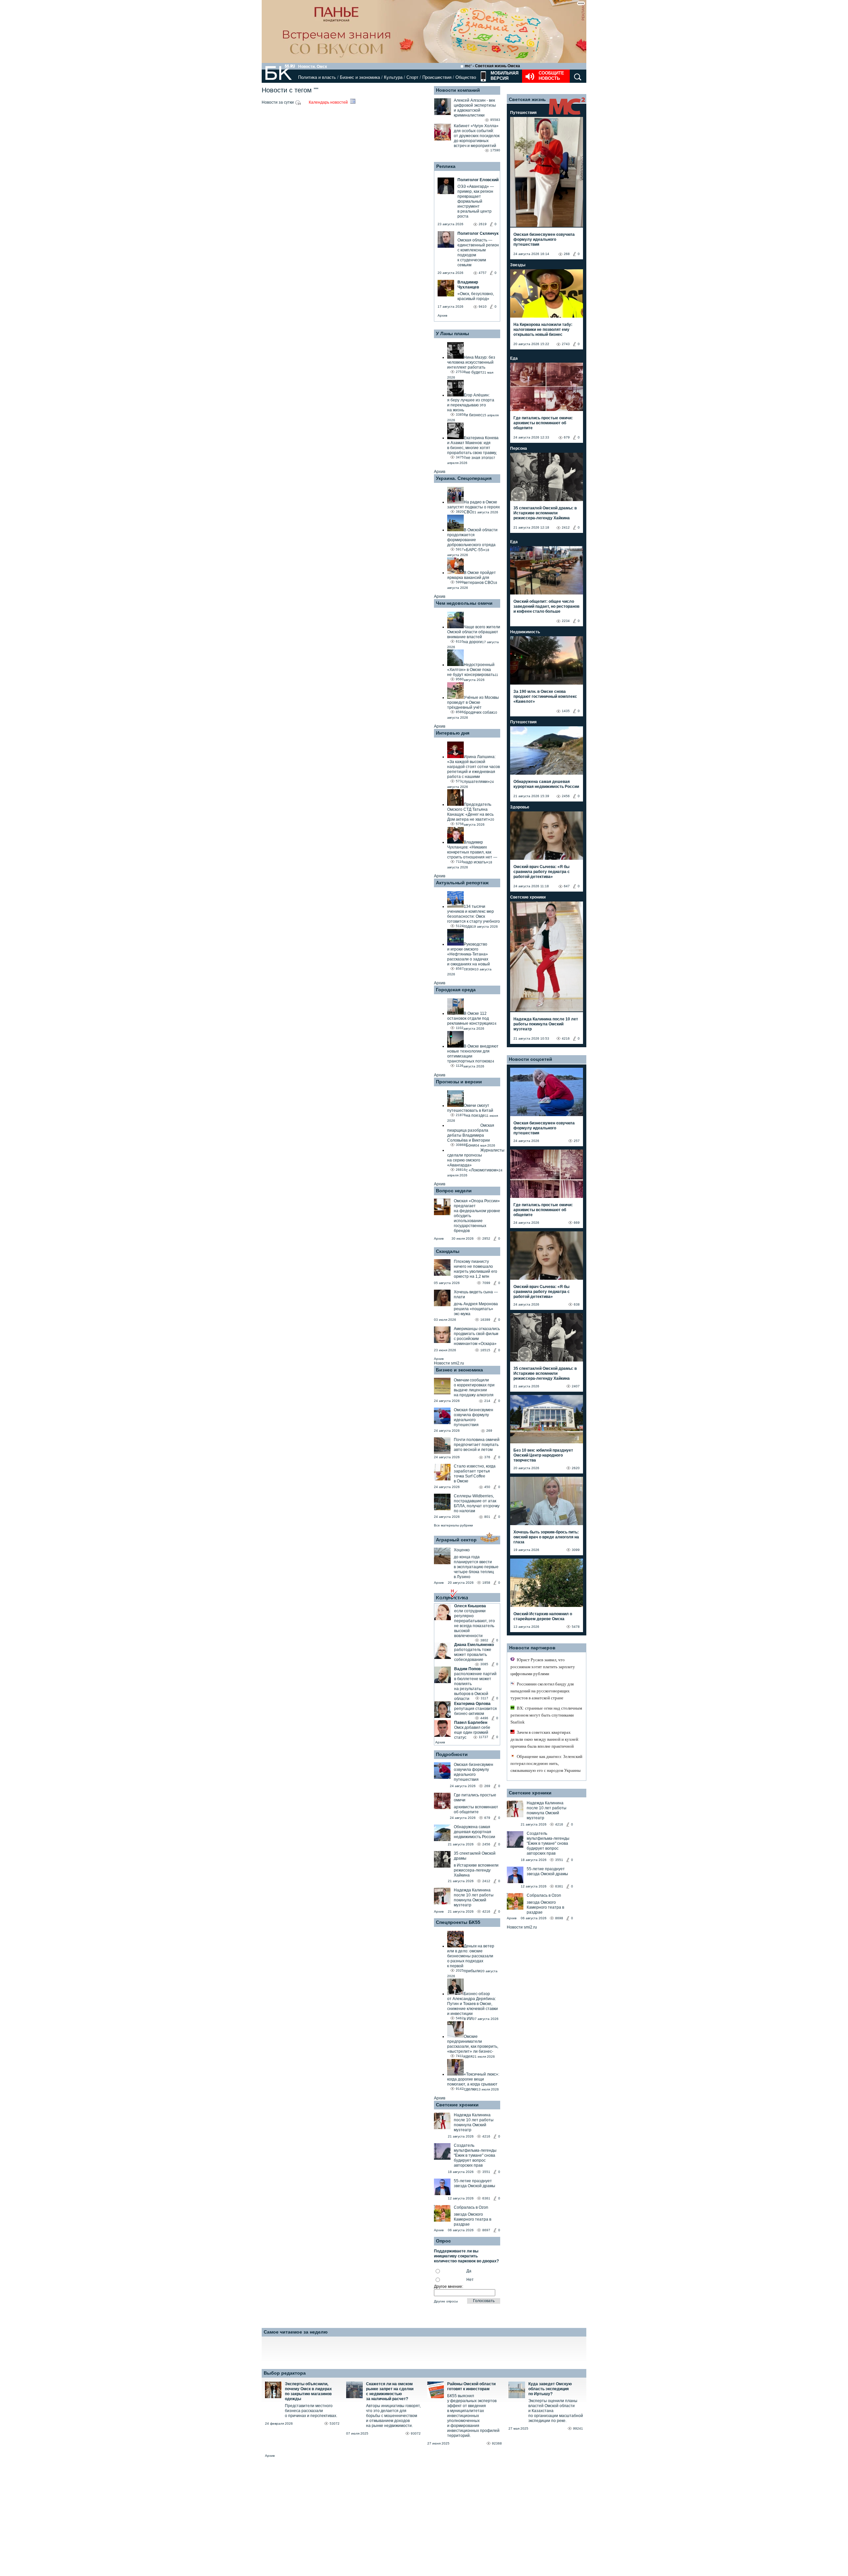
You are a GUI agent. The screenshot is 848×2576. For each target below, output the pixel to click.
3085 (484, 1664)
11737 (483, 1737)
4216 (486, 1911)
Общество (466, 77)
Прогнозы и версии (459, 1082)
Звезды (518, 265)
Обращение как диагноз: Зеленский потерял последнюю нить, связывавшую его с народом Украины (546, 1763)
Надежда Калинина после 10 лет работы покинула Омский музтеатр (474, 1898)
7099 (486, 1283)
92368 (497, 2443)
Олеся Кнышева (470, 1606)
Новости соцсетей (530, 1059)
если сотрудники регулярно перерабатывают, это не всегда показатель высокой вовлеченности (475, 1623)
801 (487, 1517)
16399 (485, 1320)
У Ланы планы (452, 334)
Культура (393, 77)
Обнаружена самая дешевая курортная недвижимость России (475, 1832)
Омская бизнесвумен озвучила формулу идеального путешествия (474, 1417)
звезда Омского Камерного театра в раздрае (473, 2219)
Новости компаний (458, 90)
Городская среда (456, 990)
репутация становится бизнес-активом (476, 1711)
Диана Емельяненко (474, 1645)
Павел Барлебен (471, 1723)
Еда (514, 358)
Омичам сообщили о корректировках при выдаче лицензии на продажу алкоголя (474, 1388)
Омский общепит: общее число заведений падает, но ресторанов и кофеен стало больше (546, 606)
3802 (484, 1640)
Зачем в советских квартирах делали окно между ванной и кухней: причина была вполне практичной (545, 1739)
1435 (566, 711)
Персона (519, 448)
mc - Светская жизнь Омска (492, 66)
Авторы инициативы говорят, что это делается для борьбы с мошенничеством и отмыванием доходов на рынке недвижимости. (393, 2416)
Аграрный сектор (456, 1540)
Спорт (412, 77)
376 (487, 1457)
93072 (416, 2433)
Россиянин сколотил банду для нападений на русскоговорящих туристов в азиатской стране (542, 1691)
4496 (484, 1718)
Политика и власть (317, 77)
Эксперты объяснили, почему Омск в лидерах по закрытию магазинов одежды (308, 2391)
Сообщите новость (551, 76)
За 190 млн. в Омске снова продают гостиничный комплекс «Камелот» (545, 696)
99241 (578, 2428)
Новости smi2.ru (449, 1363)
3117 (484, 1698)
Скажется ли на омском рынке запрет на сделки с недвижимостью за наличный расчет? (390, 2391)
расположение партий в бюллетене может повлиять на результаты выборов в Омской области (475, 1686)
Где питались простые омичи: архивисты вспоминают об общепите (543, 423)
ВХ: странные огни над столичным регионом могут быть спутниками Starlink (546, 1715)
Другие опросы (446, 2301)
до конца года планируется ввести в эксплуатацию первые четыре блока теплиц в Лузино (476, 1567)
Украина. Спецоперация (464, 478)
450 (487, 1487)
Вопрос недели (454, 1191)
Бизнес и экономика (360, 77)
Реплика (446, 166)
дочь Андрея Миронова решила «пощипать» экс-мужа (476, 1309)
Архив (442, 315)
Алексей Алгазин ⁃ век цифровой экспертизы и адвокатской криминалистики (475, 108)
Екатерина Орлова (472, 1704)
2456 (486, 1844)
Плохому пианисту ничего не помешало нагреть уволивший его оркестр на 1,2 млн (476, 1269)
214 (487, 1401)
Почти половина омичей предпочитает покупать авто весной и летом (477, 1445)
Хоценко (462, 1550)
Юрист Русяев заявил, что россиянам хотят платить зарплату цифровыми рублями (543, 1667)
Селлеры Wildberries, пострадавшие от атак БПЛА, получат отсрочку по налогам (477, 1503)
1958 (486, 1583)
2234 (566, 621)
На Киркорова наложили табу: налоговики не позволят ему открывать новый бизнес (543, 330)
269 (489, 1431)
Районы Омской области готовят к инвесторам (471, 2386)
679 (487, 1818)
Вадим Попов (467, 1669)
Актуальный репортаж (462, 883)
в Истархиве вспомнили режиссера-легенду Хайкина (476, 1870)
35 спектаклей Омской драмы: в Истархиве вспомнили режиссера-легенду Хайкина (545, 513)
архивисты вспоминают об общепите (476, 1809)
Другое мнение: (449, 2287)
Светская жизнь (527, 99)
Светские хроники (457, 2105)
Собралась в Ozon (471, 2207)
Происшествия (437, 77)
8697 (486, 2230)
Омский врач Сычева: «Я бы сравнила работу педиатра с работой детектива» (542, 872)
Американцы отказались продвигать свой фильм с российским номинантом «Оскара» (477, 1336)
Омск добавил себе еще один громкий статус (472, 1732)
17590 (495, 150)
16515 (485, 1350)
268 (567, 254)
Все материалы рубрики (453, 1525)
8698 (559, 1918)
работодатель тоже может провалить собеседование (473, 1655)
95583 (495, 120)
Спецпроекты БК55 (458, 1922)
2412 (486, 1881)
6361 (486, 2198)
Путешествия (523, 113)
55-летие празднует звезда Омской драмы (475, 2183)
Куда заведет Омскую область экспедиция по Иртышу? (550, 2389)
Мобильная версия (504, 76)
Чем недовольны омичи (464, 603)
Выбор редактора (285, 2373)
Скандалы (448, 1251)
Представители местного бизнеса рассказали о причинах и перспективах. (311, 2411)
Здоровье (520, 807)
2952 (486, 1238)
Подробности (452, 1754)
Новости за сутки (278, 102)
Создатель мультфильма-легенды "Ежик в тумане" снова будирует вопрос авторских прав (475, 2155)
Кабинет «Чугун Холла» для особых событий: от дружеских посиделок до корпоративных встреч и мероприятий (477, 136)
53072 (335, 2423)
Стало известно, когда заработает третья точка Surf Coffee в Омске (475, 1474)
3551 (486, 2172)
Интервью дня (453, 733)
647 (567, 886)
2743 (566, 344)
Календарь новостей (329, 102)
